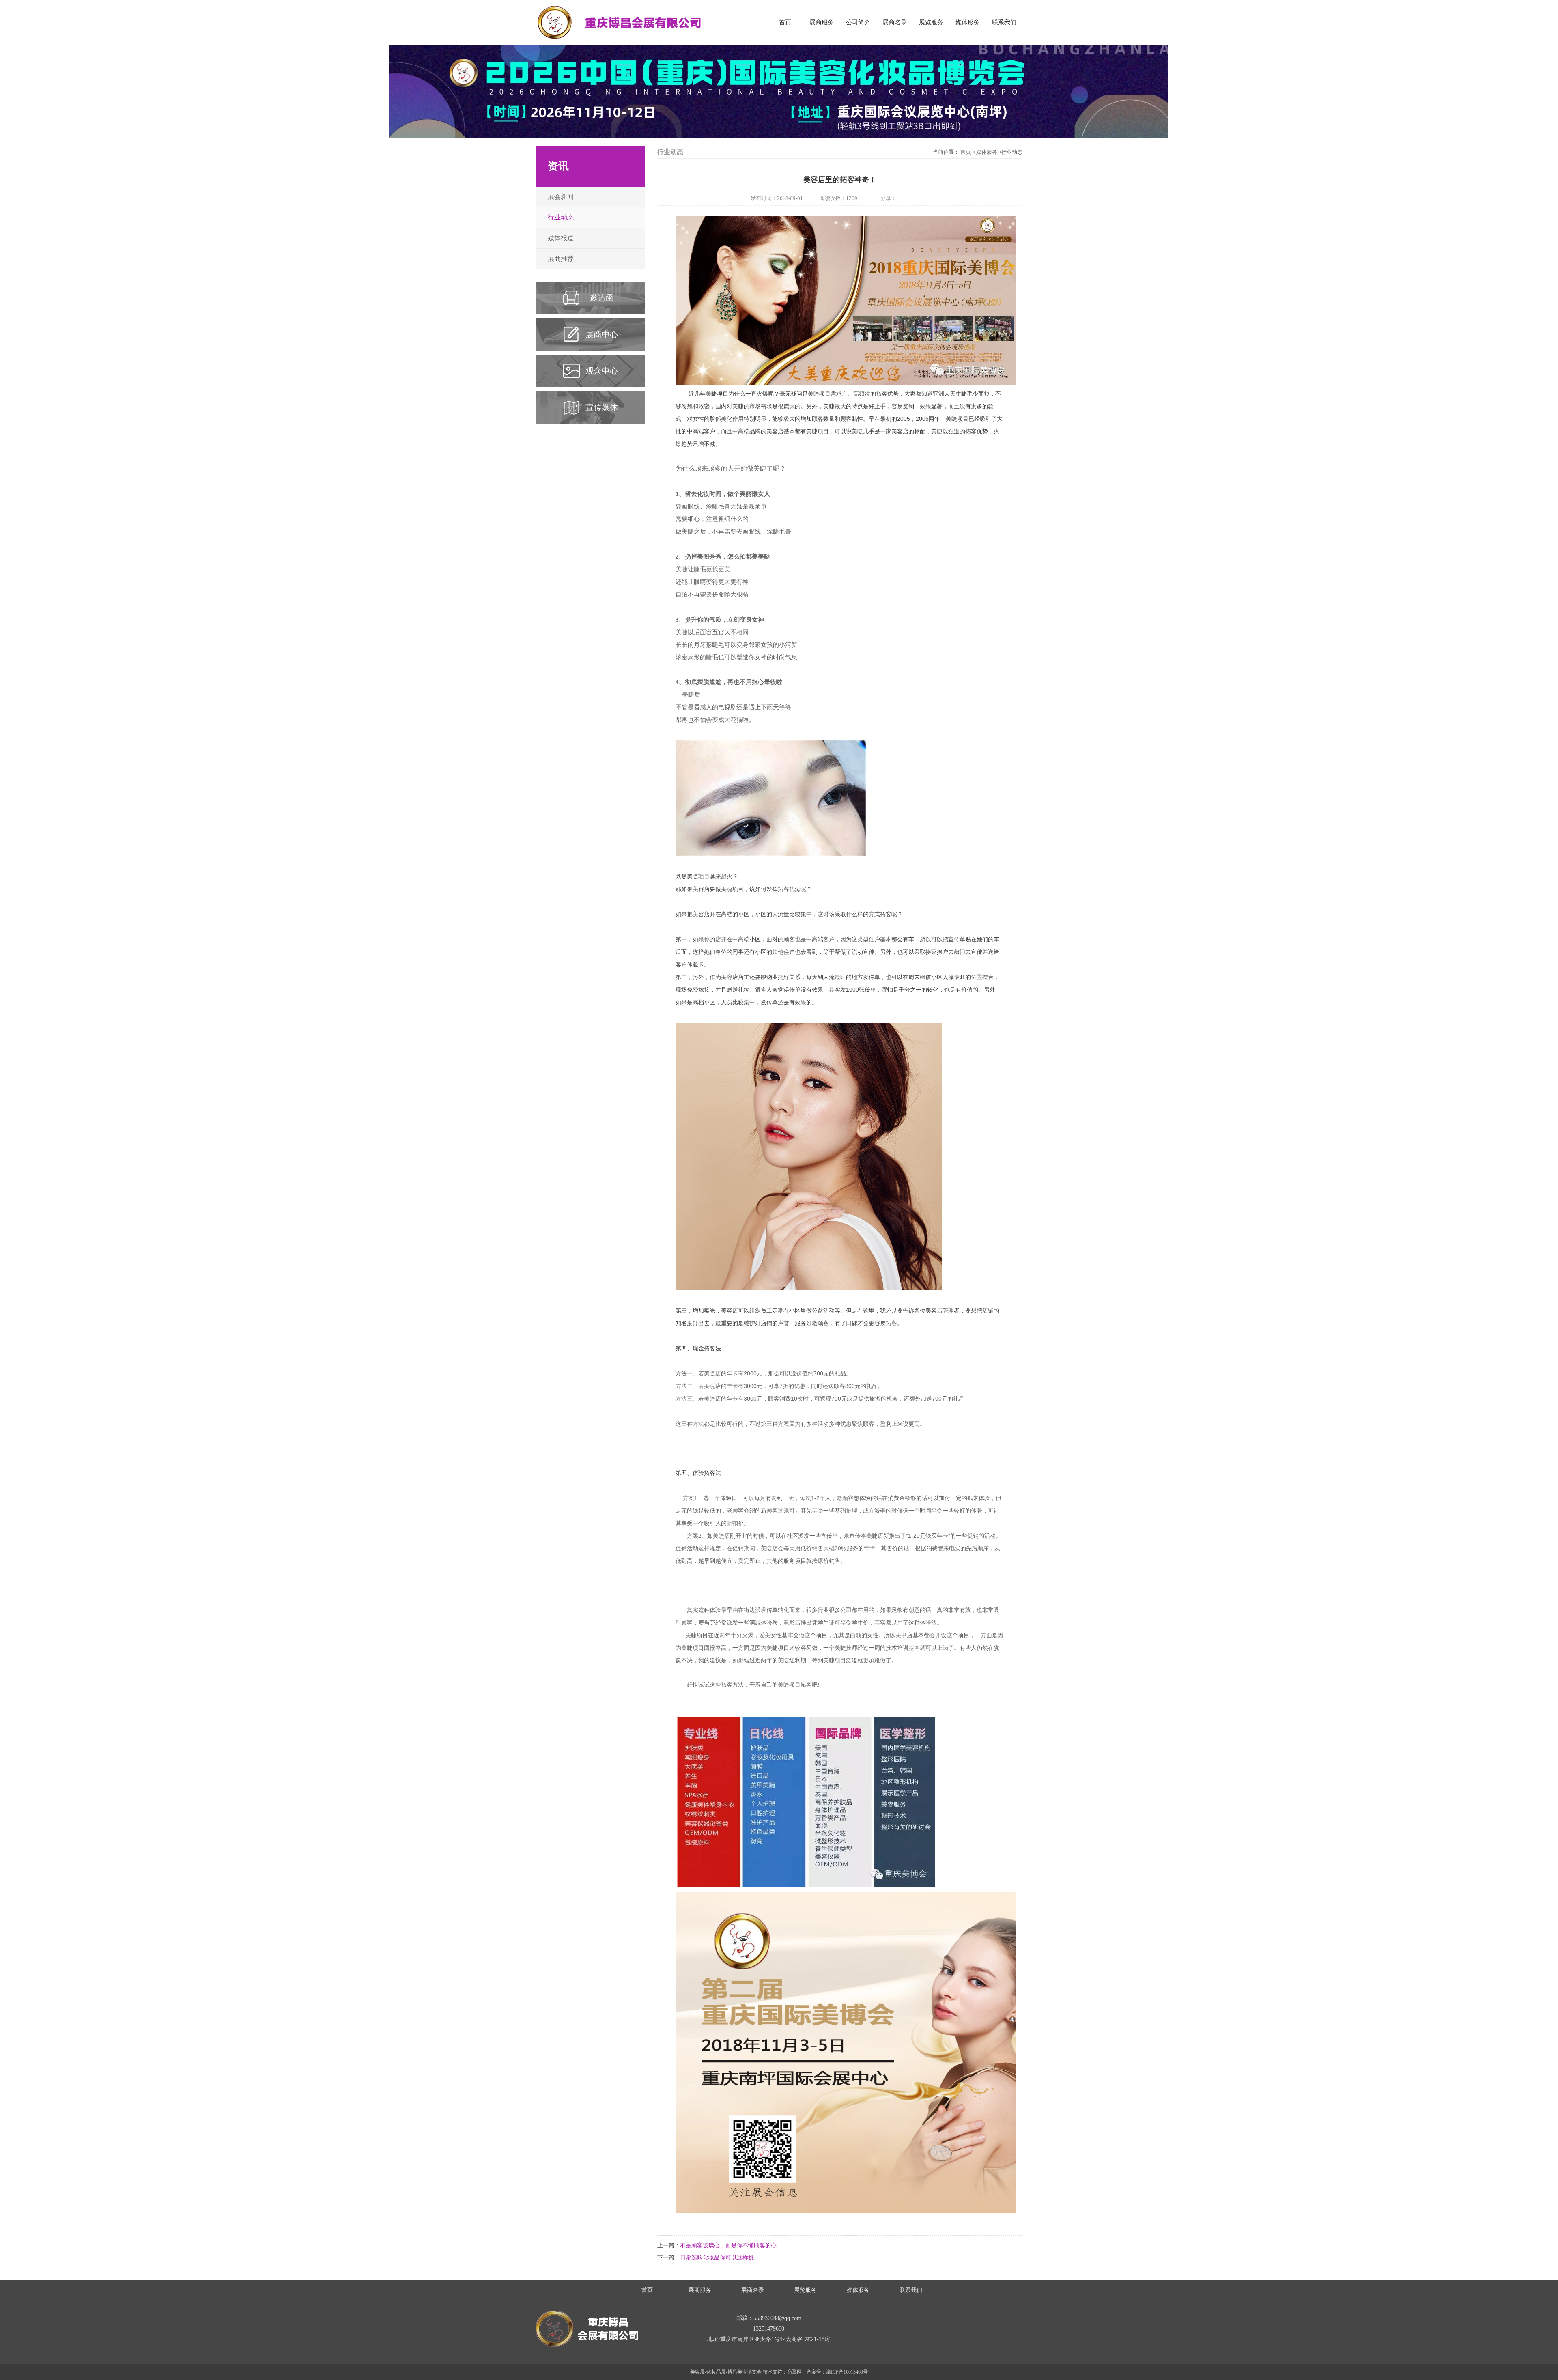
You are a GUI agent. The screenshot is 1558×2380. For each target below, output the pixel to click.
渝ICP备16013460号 (847, 2372)
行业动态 (561, 217)
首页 (785, 22)
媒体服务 (968, 22)
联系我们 (1004, 22)
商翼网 (794, 2372)
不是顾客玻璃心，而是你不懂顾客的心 (728, 2246)
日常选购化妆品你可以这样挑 (717, 2258)
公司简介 (858, 22)
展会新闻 (561, 197)
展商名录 (895, 22)
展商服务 (822, 22)
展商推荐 (561, 259)
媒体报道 (561, 238)
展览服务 (931, 22)
